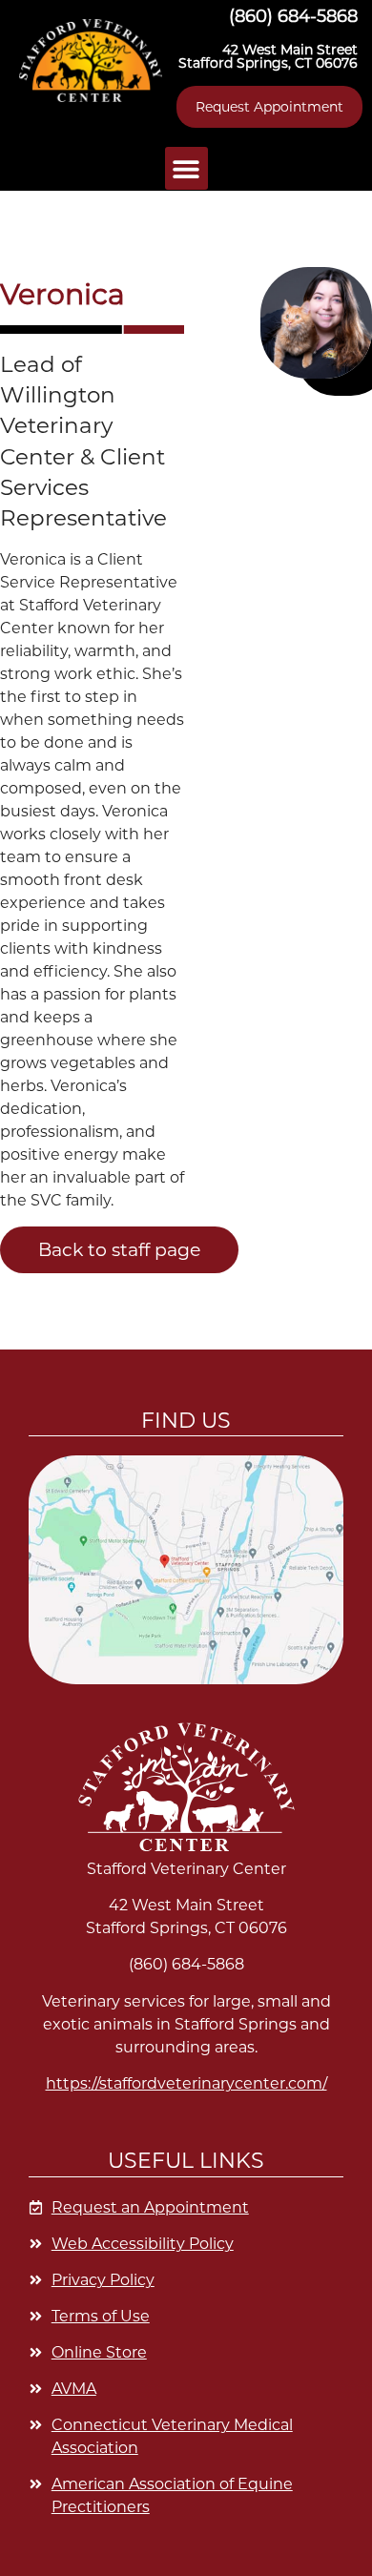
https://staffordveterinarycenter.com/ (186, 2083)
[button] (91, 61)
